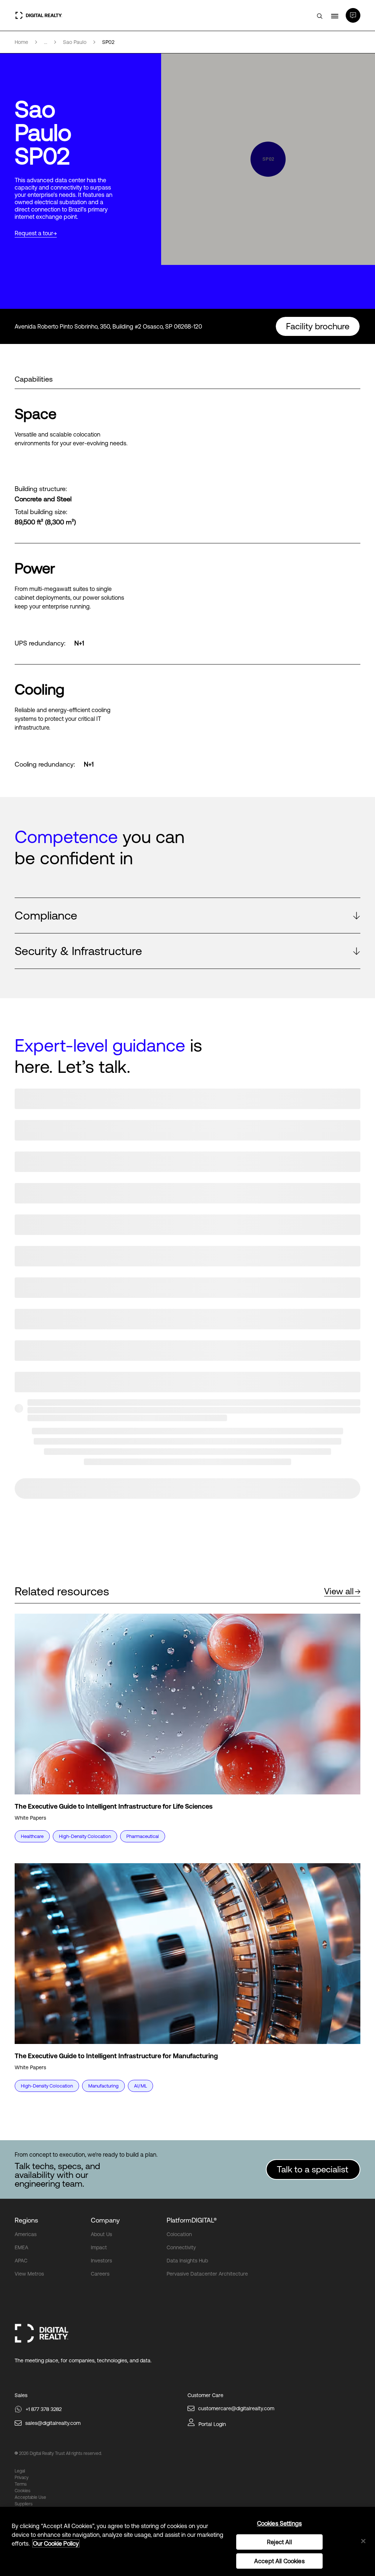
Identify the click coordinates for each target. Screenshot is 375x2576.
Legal (20, 2471)
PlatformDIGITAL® (192, 2220)
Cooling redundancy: (45, 764)
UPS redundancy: (40, 643)
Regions (26, 2220)
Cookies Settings (280, 2523)
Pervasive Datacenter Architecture (207, 2274)
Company (105, 2220)
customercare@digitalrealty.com (236, 2408)
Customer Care (205, 2395)
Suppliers (24, 2504)
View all (339, 1591)
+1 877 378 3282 (44, 2409)
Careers (100, 2274)
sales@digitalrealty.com (53, 2423)
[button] (187, 916)
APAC (21, 2261)
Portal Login (212, 2424)
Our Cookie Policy (56, 2543)
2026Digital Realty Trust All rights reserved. (60, 2453)
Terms (21, 2484)
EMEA (21, 2247)
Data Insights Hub (187, 2261)
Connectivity (181, 2247)
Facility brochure (318, 326)
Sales (21, 2395)
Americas (26, 2234)
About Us (101, 2234)
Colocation (179, 2234)
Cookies (23, 2491)
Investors (101, 2261)
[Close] (363, 2541)
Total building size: (41, 512)
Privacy (22, 2478)
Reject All (279, 2542)
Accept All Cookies (279, 2561)
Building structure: (41, 489)
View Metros (29, 2274)
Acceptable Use (30, 2497)
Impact (99, 2247)
